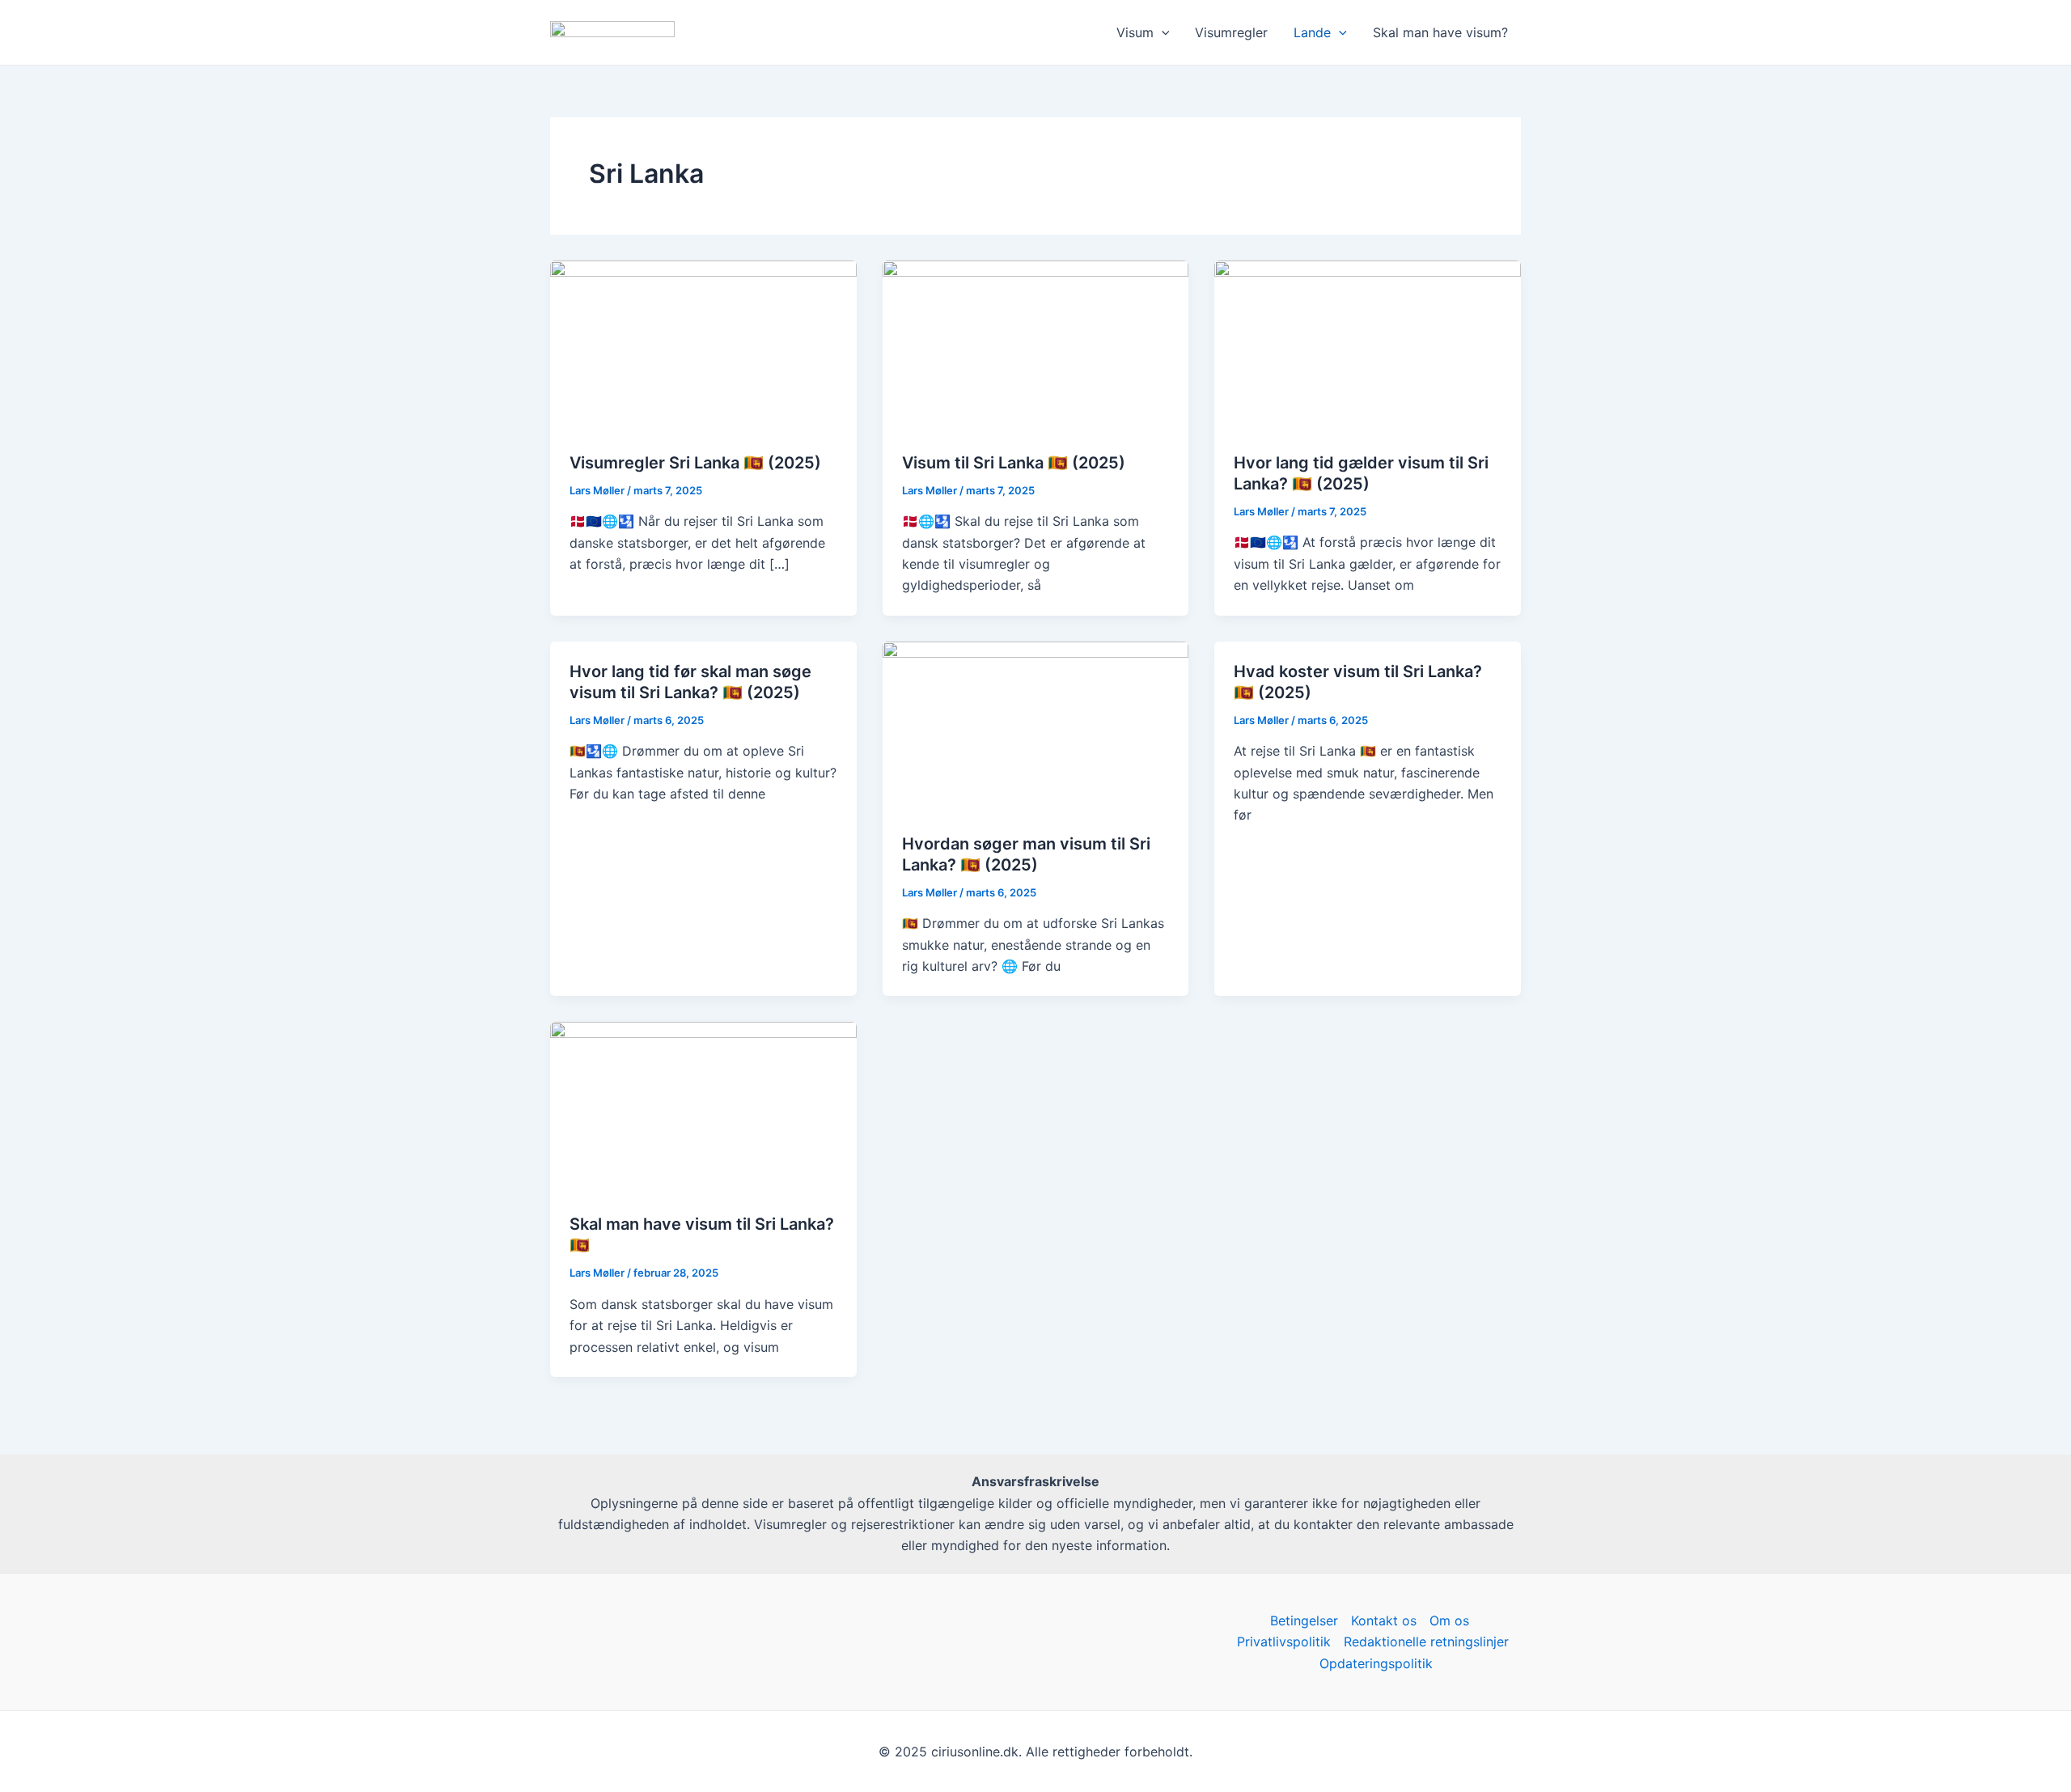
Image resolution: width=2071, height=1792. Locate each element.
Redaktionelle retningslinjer (1426, 1642)
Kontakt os (1384, 1620)
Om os (1449, 1620)
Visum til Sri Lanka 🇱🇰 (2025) (1014, 463)
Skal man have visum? (1440, 32)
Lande (1312, 32)
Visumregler (1231, 32)
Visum (1135, 32)
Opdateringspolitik (1376, 1663)
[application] (1162, 32)
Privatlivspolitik (1284, 1642)
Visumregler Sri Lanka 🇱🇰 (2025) (695, 463)
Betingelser (1304, 1620)
